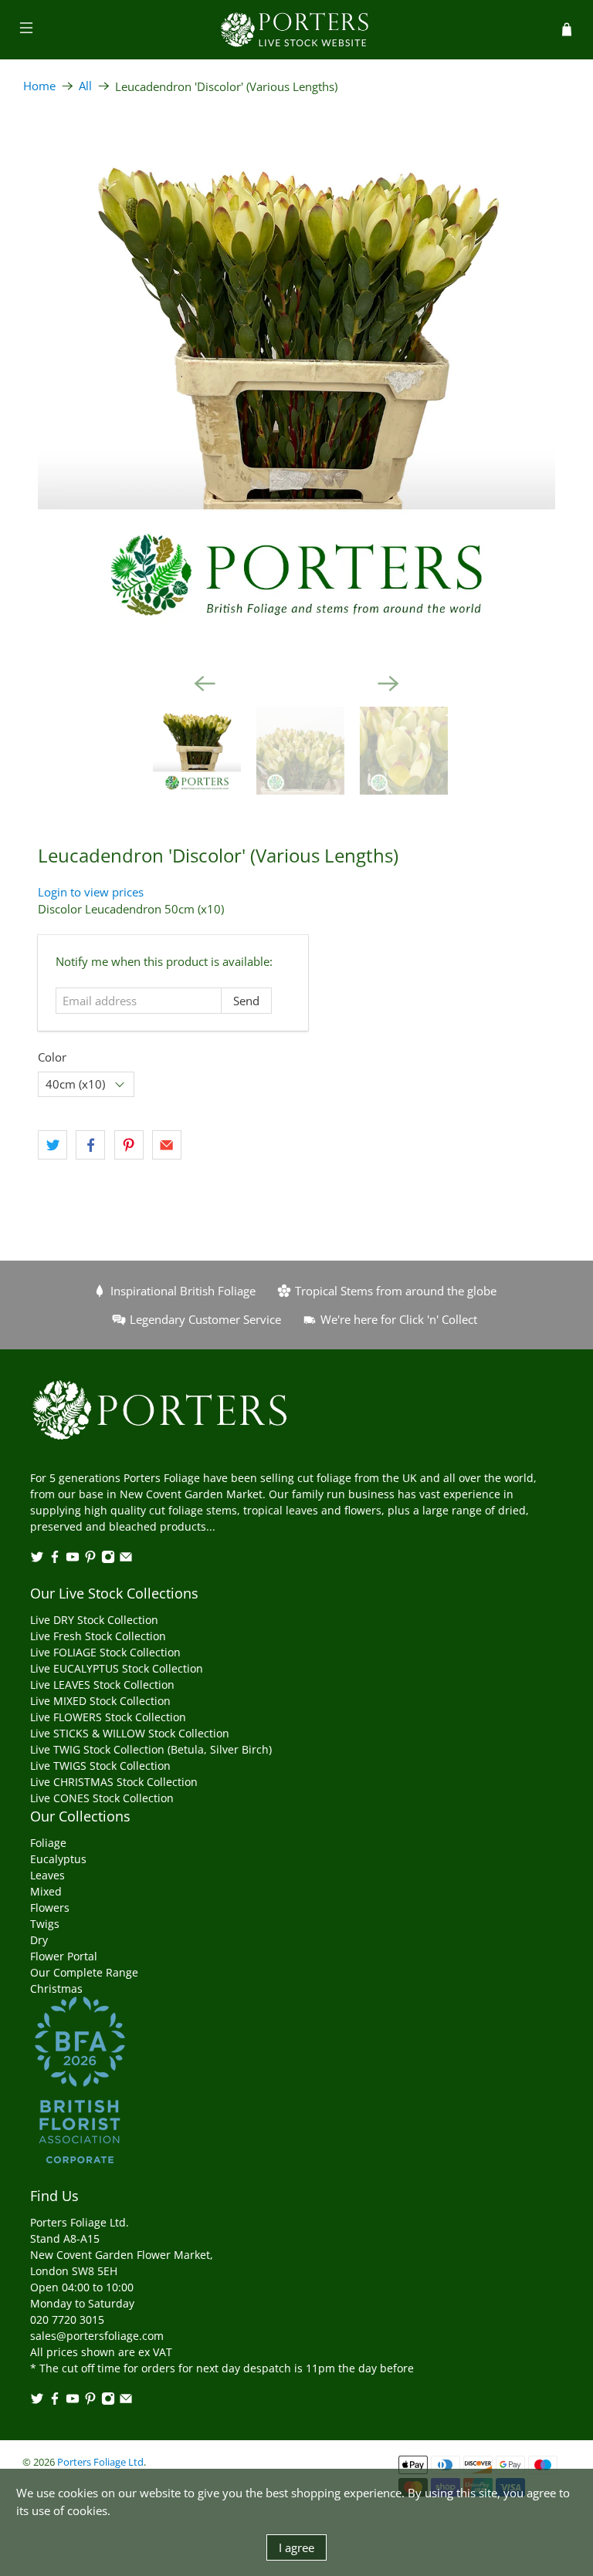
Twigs (45, 1924)
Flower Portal (64, 1956)
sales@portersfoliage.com (97, 2336)
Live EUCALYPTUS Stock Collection (117, 1668)
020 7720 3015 (67, 2319)
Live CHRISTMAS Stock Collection (114, 1782)
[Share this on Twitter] (53, 1145)
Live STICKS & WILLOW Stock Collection (130, 1733)
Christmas (56, 1989)
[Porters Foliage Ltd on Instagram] (108, 1560)
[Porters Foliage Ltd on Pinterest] (90, 1560)
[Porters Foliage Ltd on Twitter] (37, 1560)
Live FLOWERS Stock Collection (108, 1717)
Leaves (47, 1875)
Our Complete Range (84, 1972)
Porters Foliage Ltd (100, 2462)
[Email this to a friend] (167, 1145)
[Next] (388, 684)
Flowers (50, 1908)
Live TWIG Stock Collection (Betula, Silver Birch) (151, 1749)
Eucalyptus (58, 1859)
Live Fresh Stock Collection (98, 1636)
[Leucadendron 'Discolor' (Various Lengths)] (296, 387)
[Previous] (205, 684)
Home (39, 86)
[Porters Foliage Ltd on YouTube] (73, 1560)
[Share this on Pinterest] (129, 1145)
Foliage (48, 1843)
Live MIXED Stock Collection (100, 1701)
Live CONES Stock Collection (102, 1798)
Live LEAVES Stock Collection (102, 1685)
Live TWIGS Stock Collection (100, 1766)
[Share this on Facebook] (90, 1145)
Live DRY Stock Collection (94, 1620)
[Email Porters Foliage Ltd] (126, 1560)
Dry (39, 1940)
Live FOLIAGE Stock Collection (105, 1652)
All (85, 86)
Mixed (46, 1891)
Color (52, 1057)
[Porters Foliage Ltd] (296, 30)
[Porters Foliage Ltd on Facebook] (55, 1560)
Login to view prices (91, 892)
